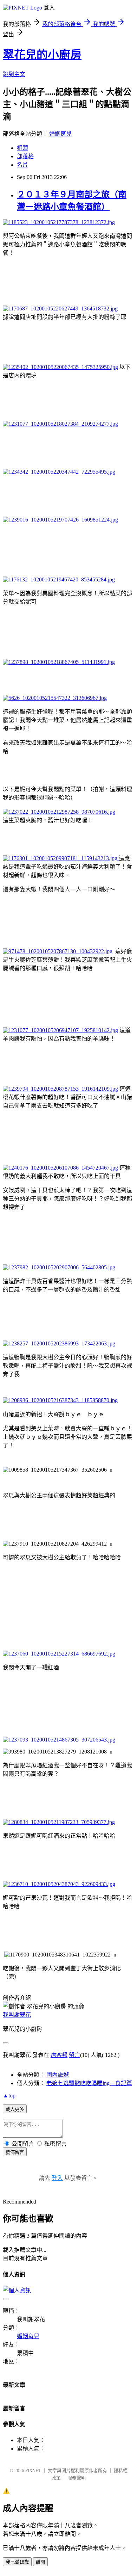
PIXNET (33, 2470)
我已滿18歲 (17, 2562)
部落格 (25, 156)
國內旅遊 (58, 2075)
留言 (74, 2055)
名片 (22, 165)
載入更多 (15, 2109)
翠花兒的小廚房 (42, 55)
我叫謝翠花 (17, 2015)
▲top (9, 2096)
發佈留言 (15, 2152)
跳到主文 (14, 74)
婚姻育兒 (60, 134)
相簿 (22, 148)
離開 (40, 2562)
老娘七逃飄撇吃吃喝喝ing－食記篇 (89, 2083)
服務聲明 (77, 2478)
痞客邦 (59, 2055)
